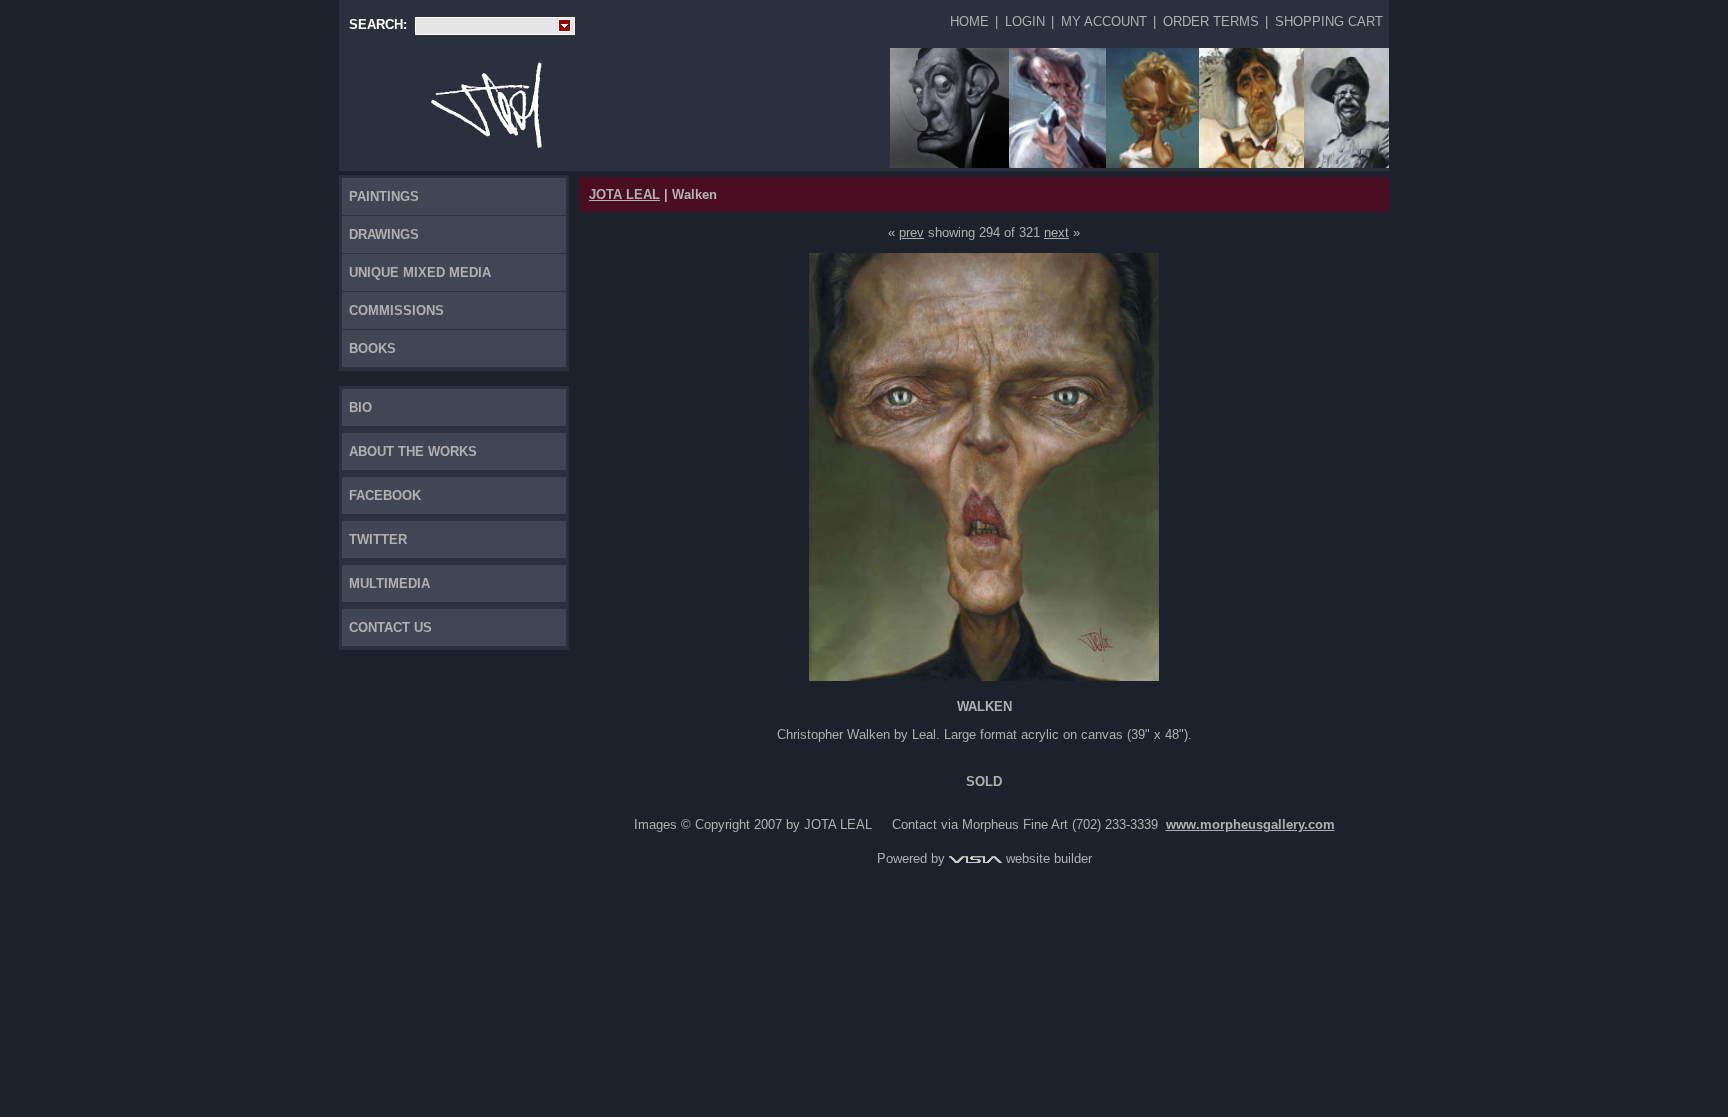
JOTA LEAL (624, 194)
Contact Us (390, 627)
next (1056, 232)
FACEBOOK (385, 495)
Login (1025, 21)
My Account (1104, 21)
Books (372, 348)
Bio (360, 407)
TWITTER (378, 539)
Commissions (396, 310)
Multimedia (389, 583)
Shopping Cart (1329, 21)
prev (911, 232)
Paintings (384, 196)
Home (969, 21)
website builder (1047, 858)
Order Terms (1211, 21)
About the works (413, 451)
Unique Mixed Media (420, 272)
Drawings (384, 234)
